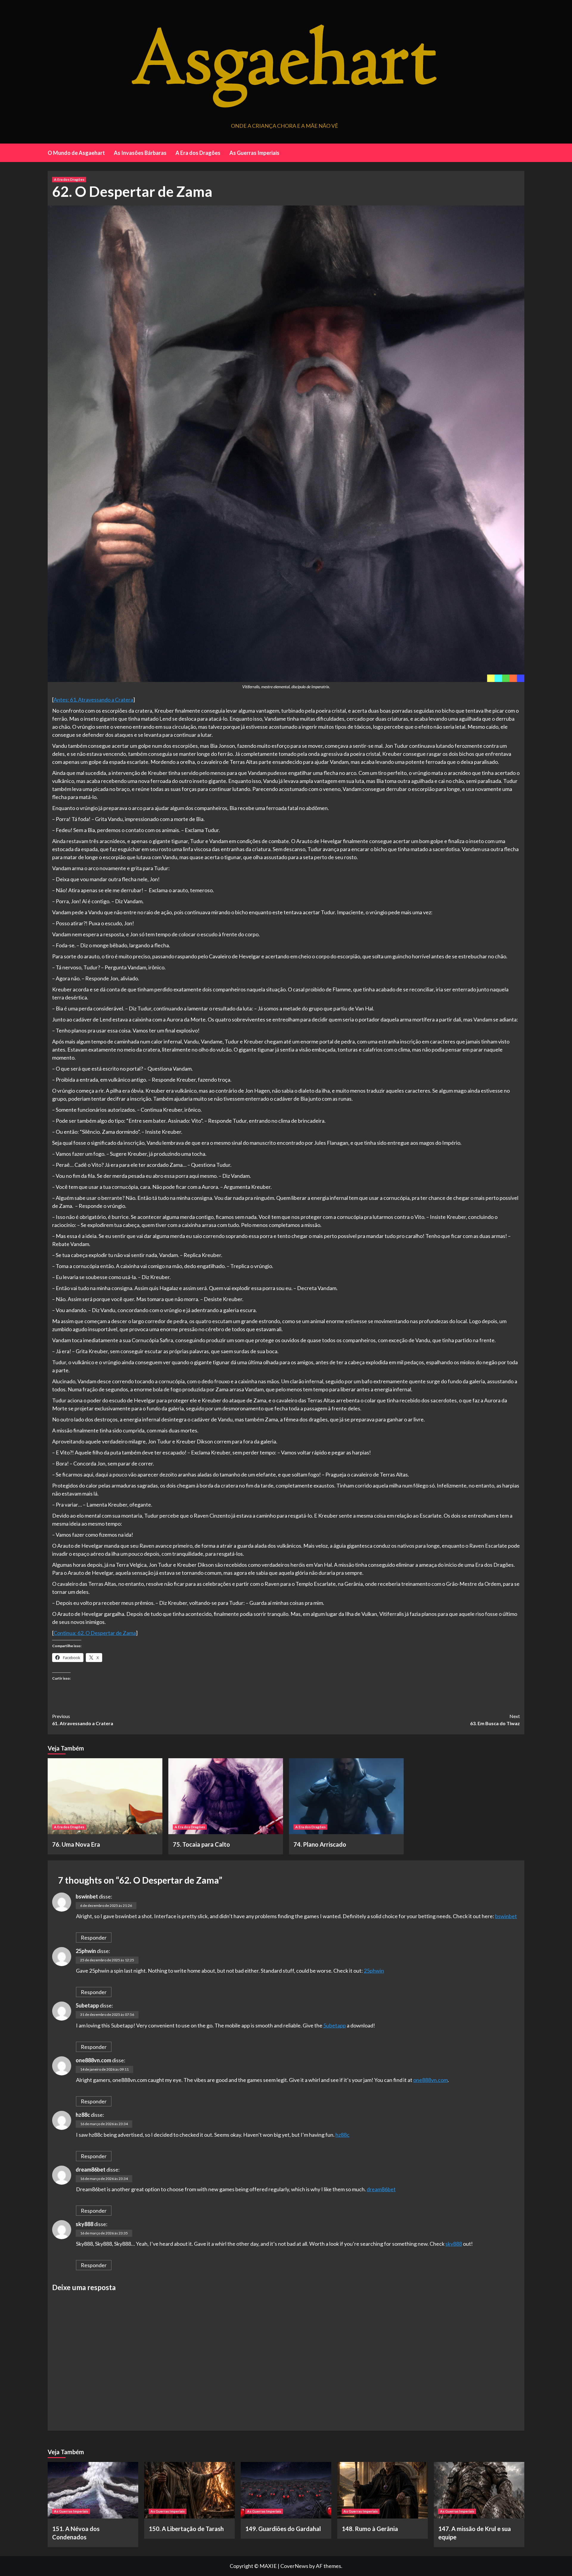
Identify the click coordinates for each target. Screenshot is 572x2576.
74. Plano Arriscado (320, 1844)
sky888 (84, 2224)
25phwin (86, 1951)
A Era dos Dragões (198, 153)
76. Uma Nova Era (76, 1844)
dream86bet (91, 2169)
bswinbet (87, 1896)
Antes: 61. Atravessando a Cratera (93, 700)
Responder (94, 1938)
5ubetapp (87, 2005)
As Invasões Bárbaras (140, 153)
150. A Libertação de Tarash (186, 2529)
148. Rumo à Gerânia (370, 2529)
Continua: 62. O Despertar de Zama (95, 1633)
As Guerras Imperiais (254, 153)
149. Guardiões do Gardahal (283, 2529)
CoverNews (294, 2566)
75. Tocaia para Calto (201, 1844)
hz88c (83, 2115)
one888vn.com (93, 2060)
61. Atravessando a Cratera (83, 1720)
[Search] (521, 152)
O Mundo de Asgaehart (76, 153)
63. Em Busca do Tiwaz (495, 1720)
